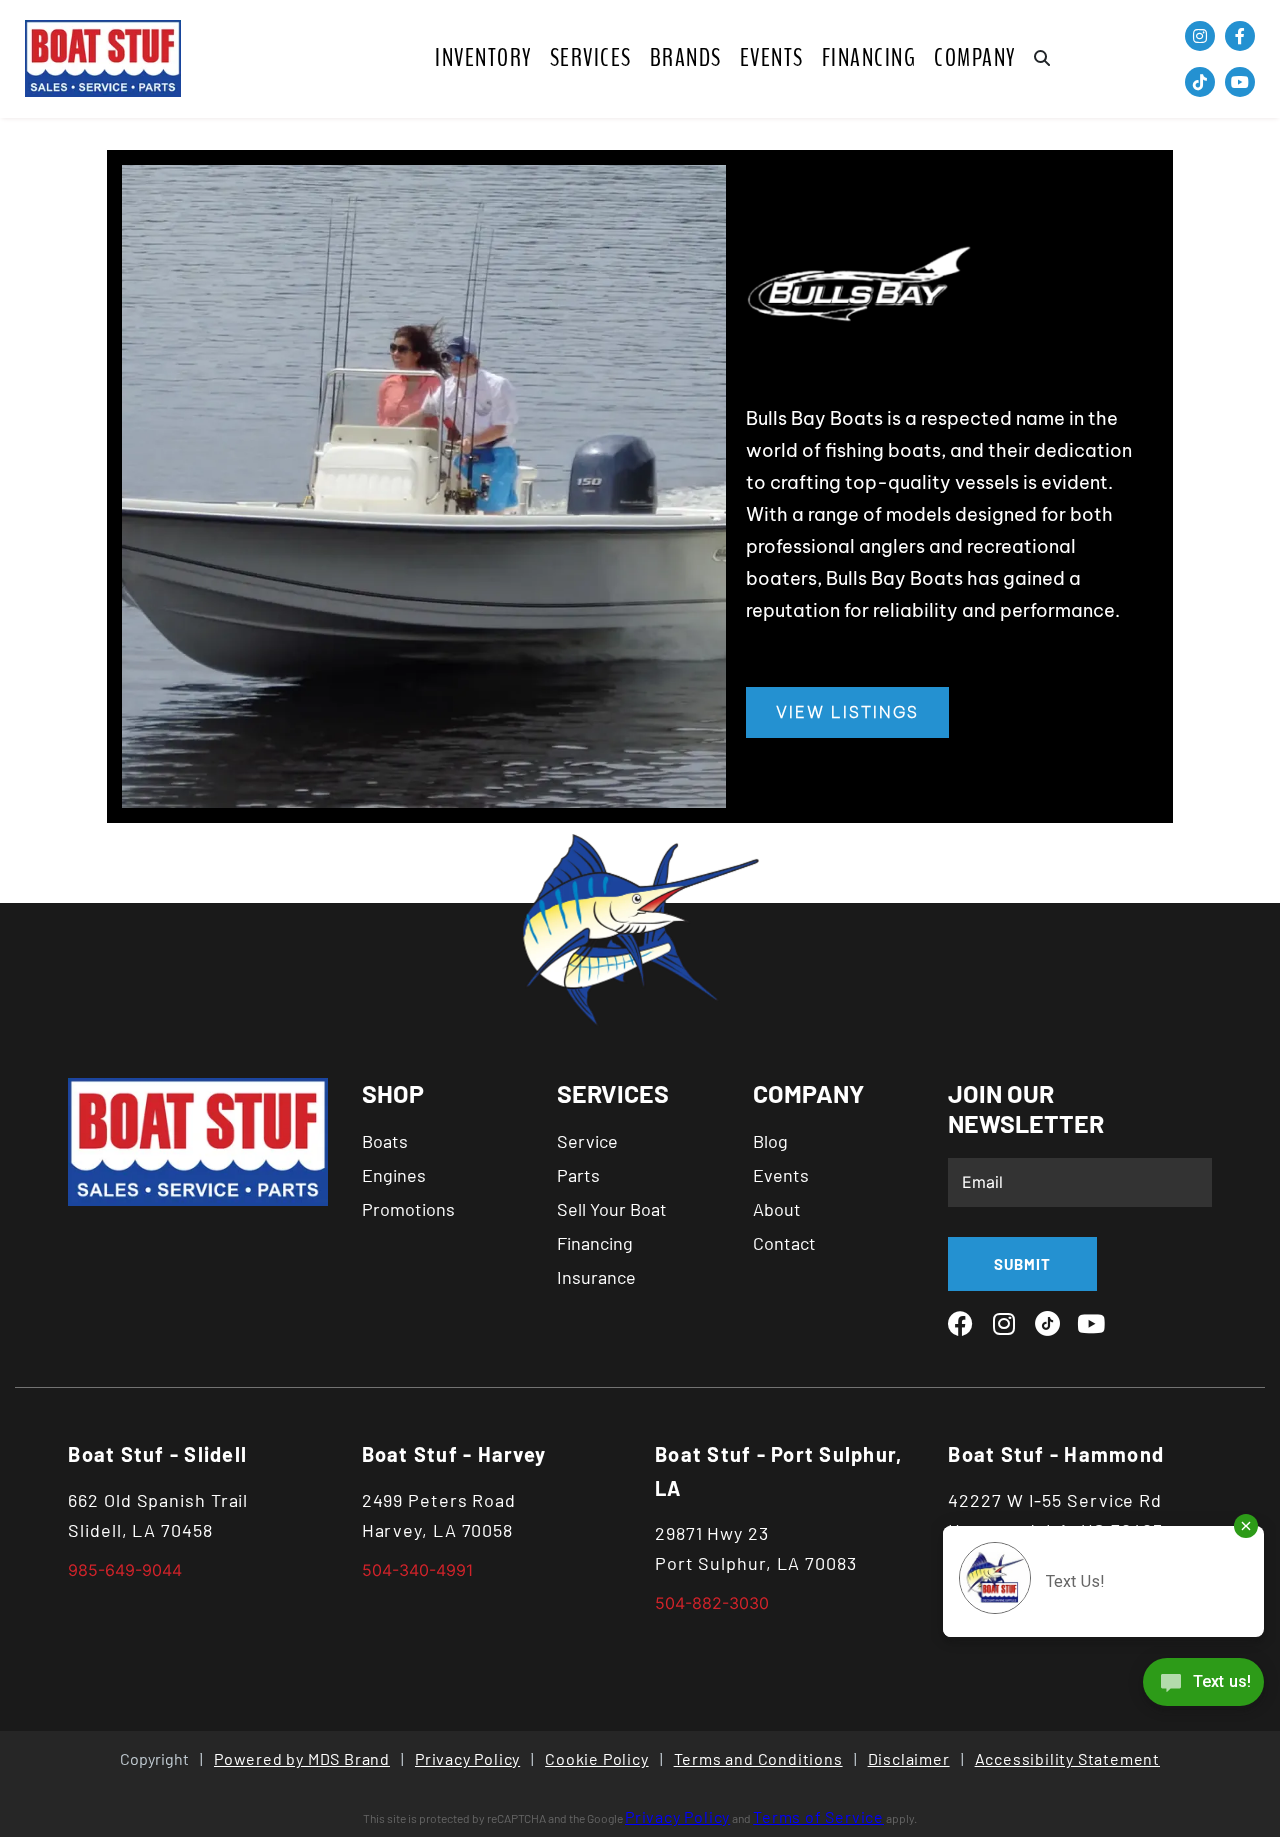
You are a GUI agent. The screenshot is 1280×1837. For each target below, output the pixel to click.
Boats (385, 1141)
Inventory (483, 58)
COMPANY (975, 58)
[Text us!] (1203, 1687)
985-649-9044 (125, 1570)
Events (772, 58)
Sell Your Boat (612, 1209)
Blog (770, 1141)
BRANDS (686, 58)
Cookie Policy (596, 1758)
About (777, 1209)
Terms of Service (818, 1816)
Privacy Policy (467, 1758)
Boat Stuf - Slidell (157, 1454)
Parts (578, 1175)
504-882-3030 (712, 1603)
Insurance (596, 1277)
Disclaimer (909, 1758)
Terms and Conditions (758, 1758)
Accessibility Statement (1067, 1758)
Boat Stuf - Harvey (454, 1454)
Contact (784, 1243)
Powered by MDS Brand (302, 1758)
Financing (869, 58)
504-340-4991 (417, 1570)
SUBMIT (1022, 1264)
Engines (394, 1175)
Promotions (408, 1209)
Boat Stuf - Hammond (1056, 1454)
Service (587, 1141)
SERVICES (591, 58)
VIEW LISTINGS (847, 712)
